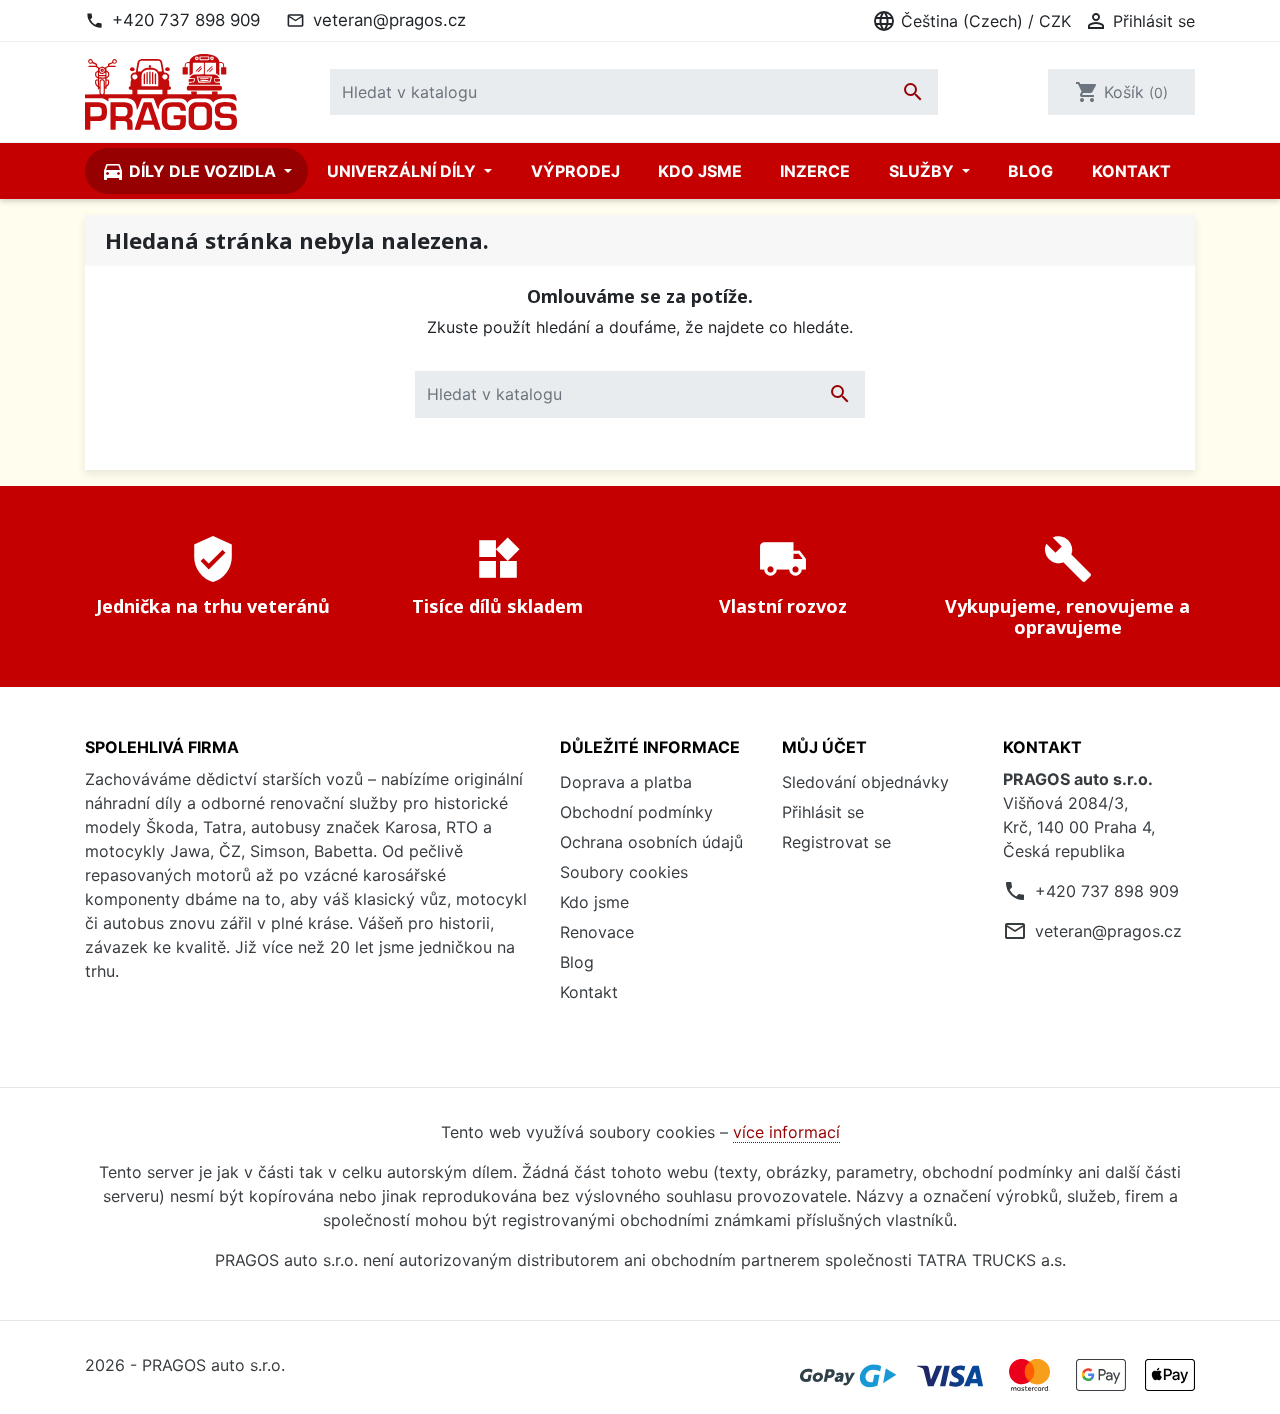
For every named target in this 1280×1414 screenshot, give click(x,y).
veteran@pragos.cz (389, 20)
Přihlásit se (823, 812)
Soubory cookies (624, 872)
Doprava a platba (626, 782)
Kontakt (1131, 171)
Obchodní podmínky (636, 812)
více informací (786, 1132)
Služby (923, 171)
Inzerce (815, 171)
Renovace (597, 932)
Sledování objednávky (865, 782)
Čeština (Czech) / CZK (971, 21)
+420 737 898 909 (186, 20)
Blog (1030, 171)
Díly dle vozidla (190, 171)
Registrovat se (836, 842)
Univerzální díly (403, 171)
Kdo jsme (700, 171)
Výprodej (575, 171)
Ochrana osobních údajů (651, 842)
